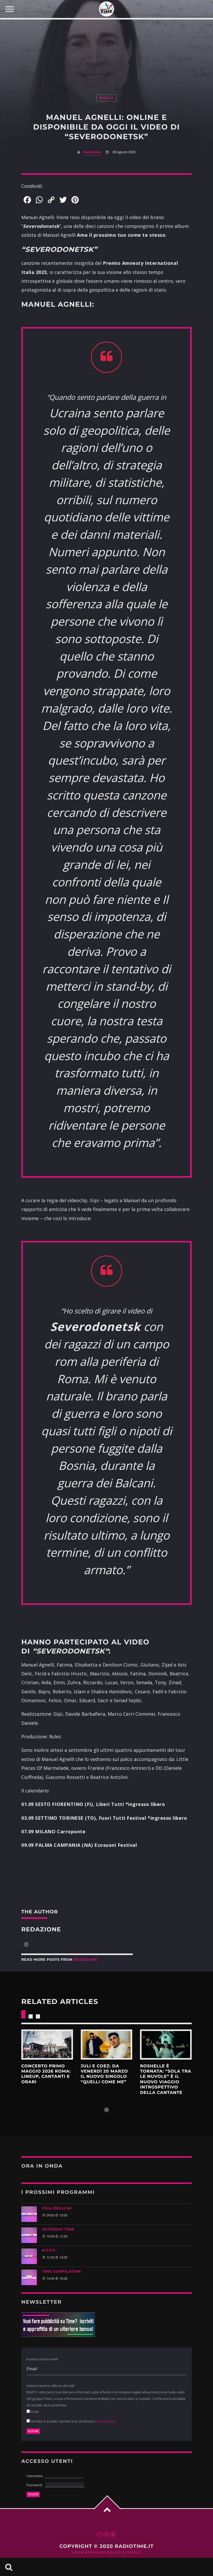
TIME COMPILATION (62, 2272)
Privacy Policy (105, 2421)
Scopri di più (47, 2045)
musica (107, 98)
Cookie (133, 2552)
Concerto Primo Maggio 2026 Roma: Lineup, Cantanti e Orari (46, 2074)
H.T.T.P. (49, 2251)
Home (78, 2552)
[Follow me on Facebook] (26, 1945)
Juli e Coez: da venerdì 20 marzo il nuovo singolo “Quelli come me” (104, 2074)
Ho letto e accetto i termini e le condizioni (73, 2421)
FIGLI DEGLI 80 (57, 2208)
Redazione (92, 152)
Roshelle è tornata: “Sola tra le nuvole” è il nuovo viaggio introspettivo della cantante (166, 2080)
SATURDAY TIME (58, 2229)
